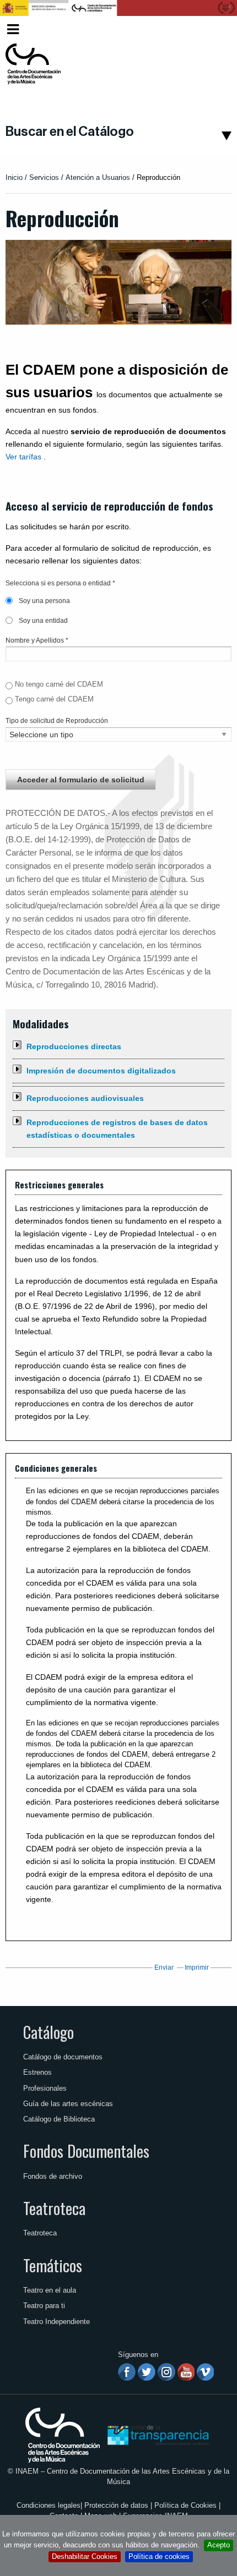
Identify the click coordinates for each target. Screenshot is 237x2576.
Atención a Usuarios (98, 177)
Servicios (44, 177)
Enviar (164, 1967)
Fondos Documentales (86, 2151)
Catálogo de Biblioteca (59, 2119)
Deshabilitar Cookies (85, 2556)
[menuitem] (213, 29)
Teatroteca (54, 2208)
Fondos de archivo (53, 2176)
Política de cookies (159, 2556)
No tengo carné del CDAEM (59, 684)
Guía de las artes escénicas (68, 2104)
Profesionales (45, 2088)
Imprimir (197, 1967)
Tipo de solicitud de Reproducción (57, 721)
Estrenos (37, 2072)
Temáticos (53, 2265)
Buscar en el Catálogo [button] (70, 131)
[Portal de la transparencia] (157, 2434)
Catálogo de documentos (63, 2057)
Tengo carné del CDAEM (54, 699)
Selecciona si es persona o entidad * (60, 583)
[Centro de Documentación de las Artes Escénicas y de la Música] (33, 64)
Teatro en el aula (50, 2290)
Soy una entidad (42, 621)
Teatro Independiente (56, 2322)
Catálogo (49, 2032)
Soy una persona (44, 601)
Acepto (219, 2545)
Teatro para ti (44, 2306)
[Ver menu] (13, 28)
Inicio (14, 177)
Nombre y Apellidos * (37, 640)
